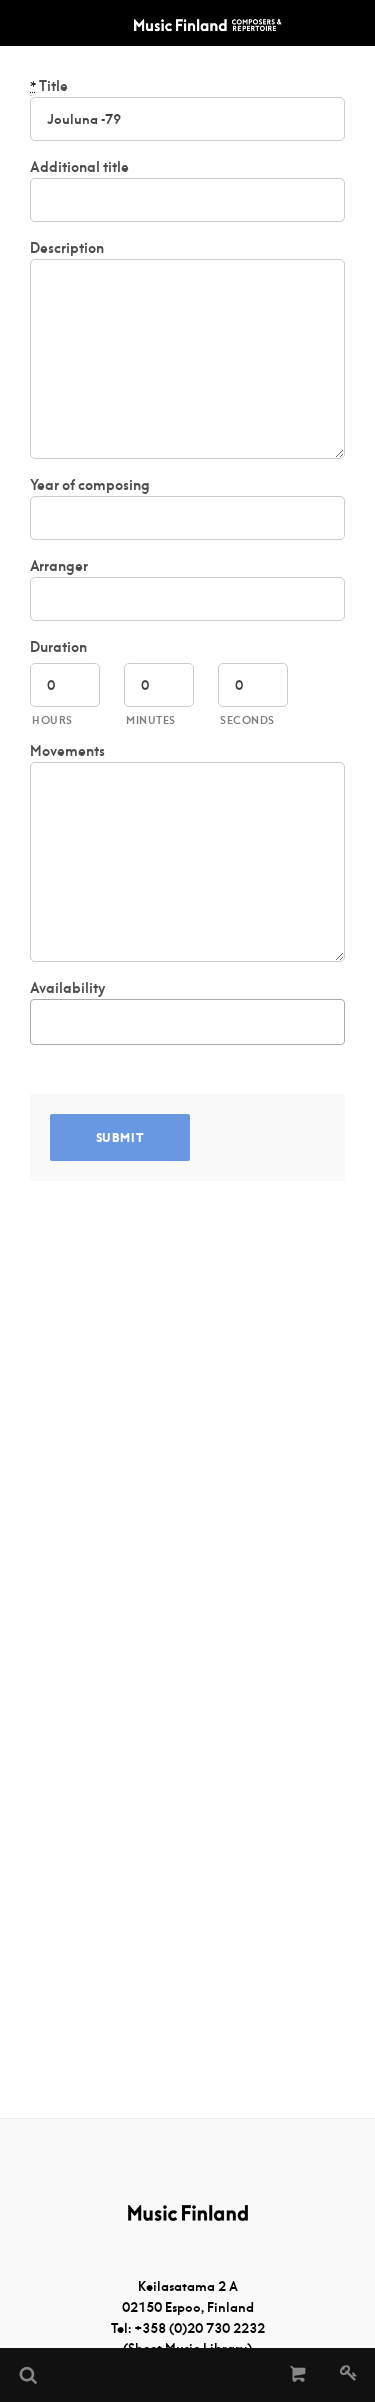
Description (67, 248)
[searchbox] (47, 1018)
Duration (58, 647)
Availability (67, 988)
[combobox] (187, 1022)
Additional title (79, 167)
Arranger (59, 566)
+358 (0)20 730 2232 (199, 2328)
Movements (67, 751)
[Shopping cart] (298, 2375)
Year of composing (90, 485)
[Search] (27, 2375)
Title (49, 86)
